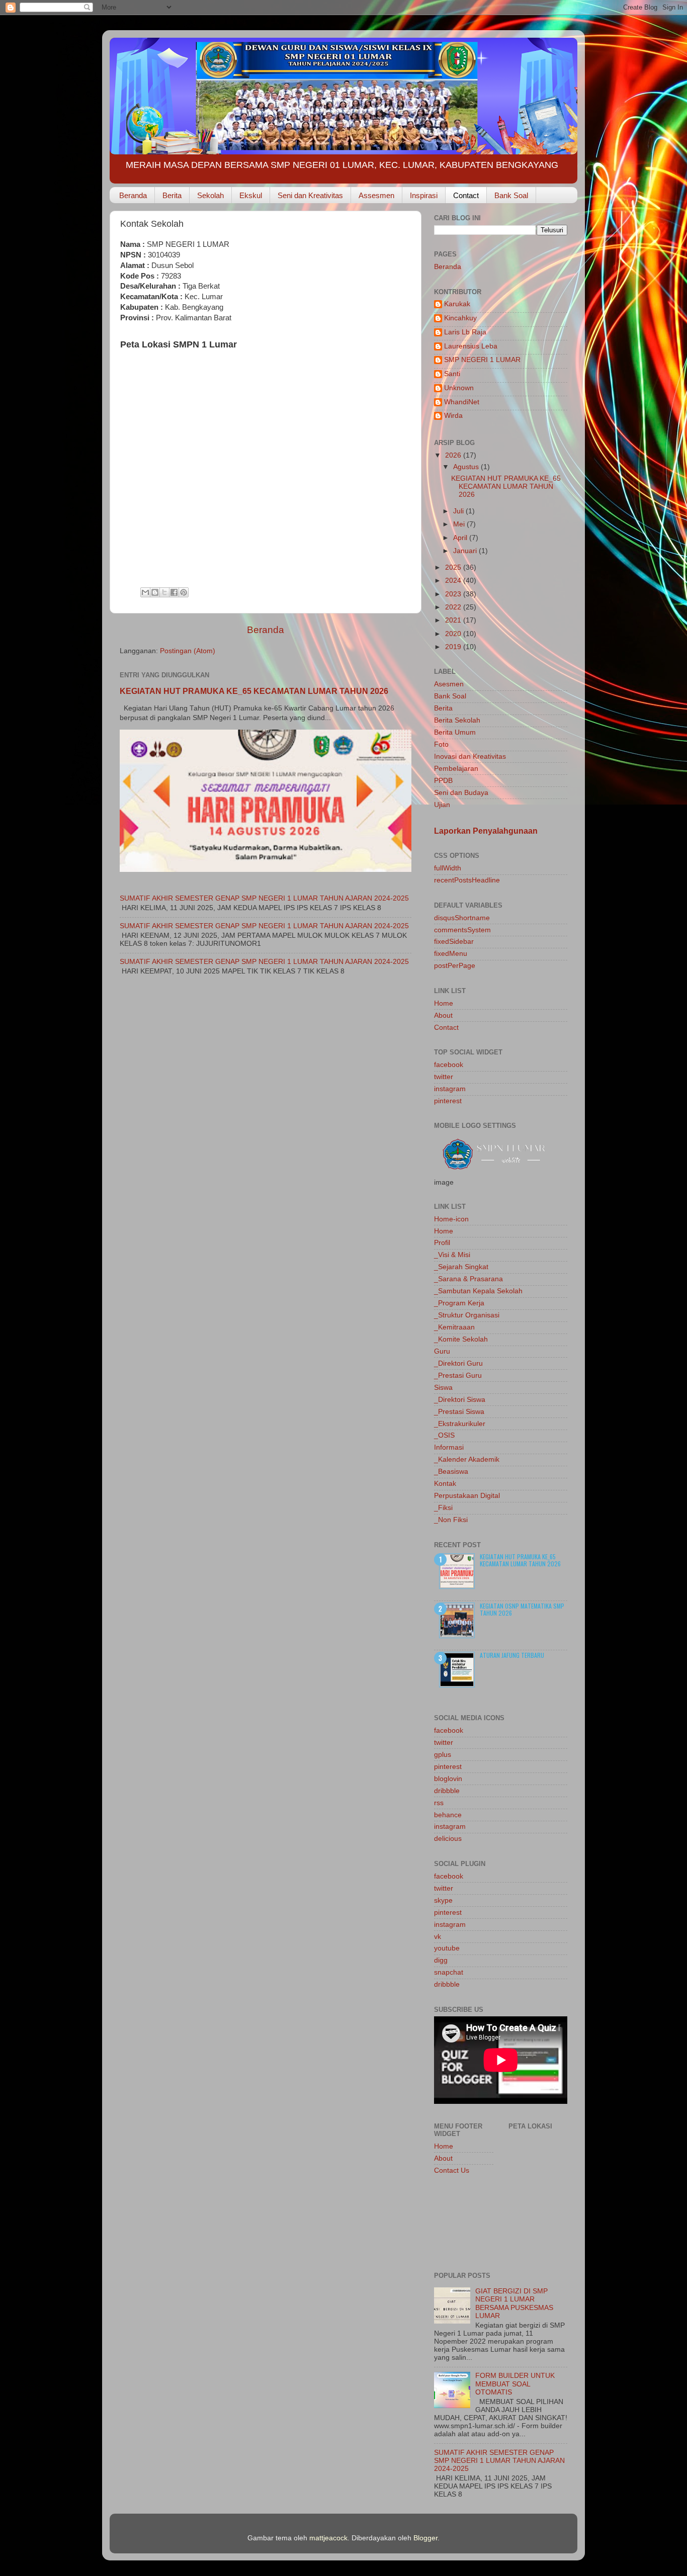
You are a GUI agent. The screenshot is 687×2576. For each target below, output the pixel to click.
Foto (441, 744)
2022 (454, 607)
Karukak (457, 304)
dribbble (447, 1791)
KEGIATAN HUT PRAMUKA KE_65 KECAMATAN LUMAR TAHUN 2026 (254, 691)
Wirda (453, 416)
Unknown (459, 388)
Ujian (442, 805)
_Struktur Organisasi (467, 1315)
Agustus (467, 467)
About (443, 1015)
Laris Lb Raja (465, 332)
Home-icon (451, 1219)
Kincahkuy (460, 318)
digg (441, 1960)
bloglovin (448, 1779)
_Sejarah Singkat (461, 1267)
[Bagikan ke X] (164, 592)
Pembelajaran (456, 769)
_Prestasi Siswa (459, 1412)
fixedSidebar (454, 942)
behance (448, 1815)
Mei (460, 524)
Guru (442, 1351)
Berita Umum (455, 732)
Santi (452, 374)
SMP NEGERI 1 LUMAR (482, 360)
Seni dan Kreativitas (310, 195)
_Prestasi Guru (458, 1375)
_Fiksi (443, 1508)
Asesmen (449, 684)
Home (444, 1003)
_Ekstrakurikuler (460, 1424)
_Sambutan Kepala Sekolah (478, 1291)
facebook (449, 1065)
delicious (448, 1839)
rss (439, 1803)
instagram (450, 1089)
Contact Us (452, 2170)
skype (443, 1900)
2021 (454, 620)
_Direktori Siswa (460, 1400)
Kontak (445, 1484)
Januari (466, 551)
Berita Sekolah (457, 720)
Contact (466, 195)
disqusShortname (462, 918)
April (461, 538)
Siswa (443, 1388)
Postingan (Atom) (188, 651)
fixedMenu (451, 954)
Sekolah (210, 195)
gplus (443, 1755)
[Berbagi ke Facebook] (174, 592)
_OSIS (444, 1435)
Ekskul (251, 195)
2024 (454, 581)
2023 (454, 594)
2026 (454, 455)
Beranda (133, 195)
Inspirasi (424, 195)
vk (438, 1937)
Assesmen (376, 195)
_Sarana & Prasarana (468, 1279)
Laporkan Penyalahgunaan (486, 831)
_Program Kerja (459, 1303)
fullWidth (448, 868)
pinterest (448, 1101)
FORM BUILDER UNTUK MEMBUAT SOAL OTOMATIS (515, 2384)
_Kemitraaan (454, 1327)
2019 (454, 647)
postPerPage (455, 966)
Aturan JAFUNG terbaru (512, 1655)
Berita (172, 195)
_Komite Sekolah (461, 1339)
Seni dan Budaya (461, 793)
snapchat (449, 1972)
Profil (442, 1243)
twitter (444, 1077)
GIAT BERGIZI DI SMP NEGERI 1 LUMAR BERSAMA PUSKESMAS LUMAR (514, 2303)
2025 (454, 567)
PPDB (443, 781)
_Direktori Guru (458, 1363)
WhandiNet (462, 402)
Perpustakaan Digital (467, 1496)
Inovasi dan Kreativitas (470, 757)
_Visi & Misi (452, 1255)
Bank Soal (511, 195)
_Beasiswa (451, 1472)
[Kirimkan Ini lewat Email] (145, 592)
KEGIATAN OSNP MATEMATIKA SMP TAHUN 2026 (522, 1609)
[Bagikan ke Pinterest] (184, 592)
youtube (447, 1948)
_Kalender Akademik (467, 1459)
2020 (454, 634)
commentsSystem (462, 930)
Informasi (449, 1447)
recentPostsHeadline (467, 880)
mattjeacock (328, 2538)
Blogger (425, 2538)
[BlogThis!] (155, 592)
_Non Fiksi (451, 1520)
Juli (459, 511)
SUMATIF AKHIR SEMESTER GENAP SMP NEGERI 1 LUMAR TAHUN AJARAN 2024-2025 (264, 898)
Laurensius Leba (471, 346)
